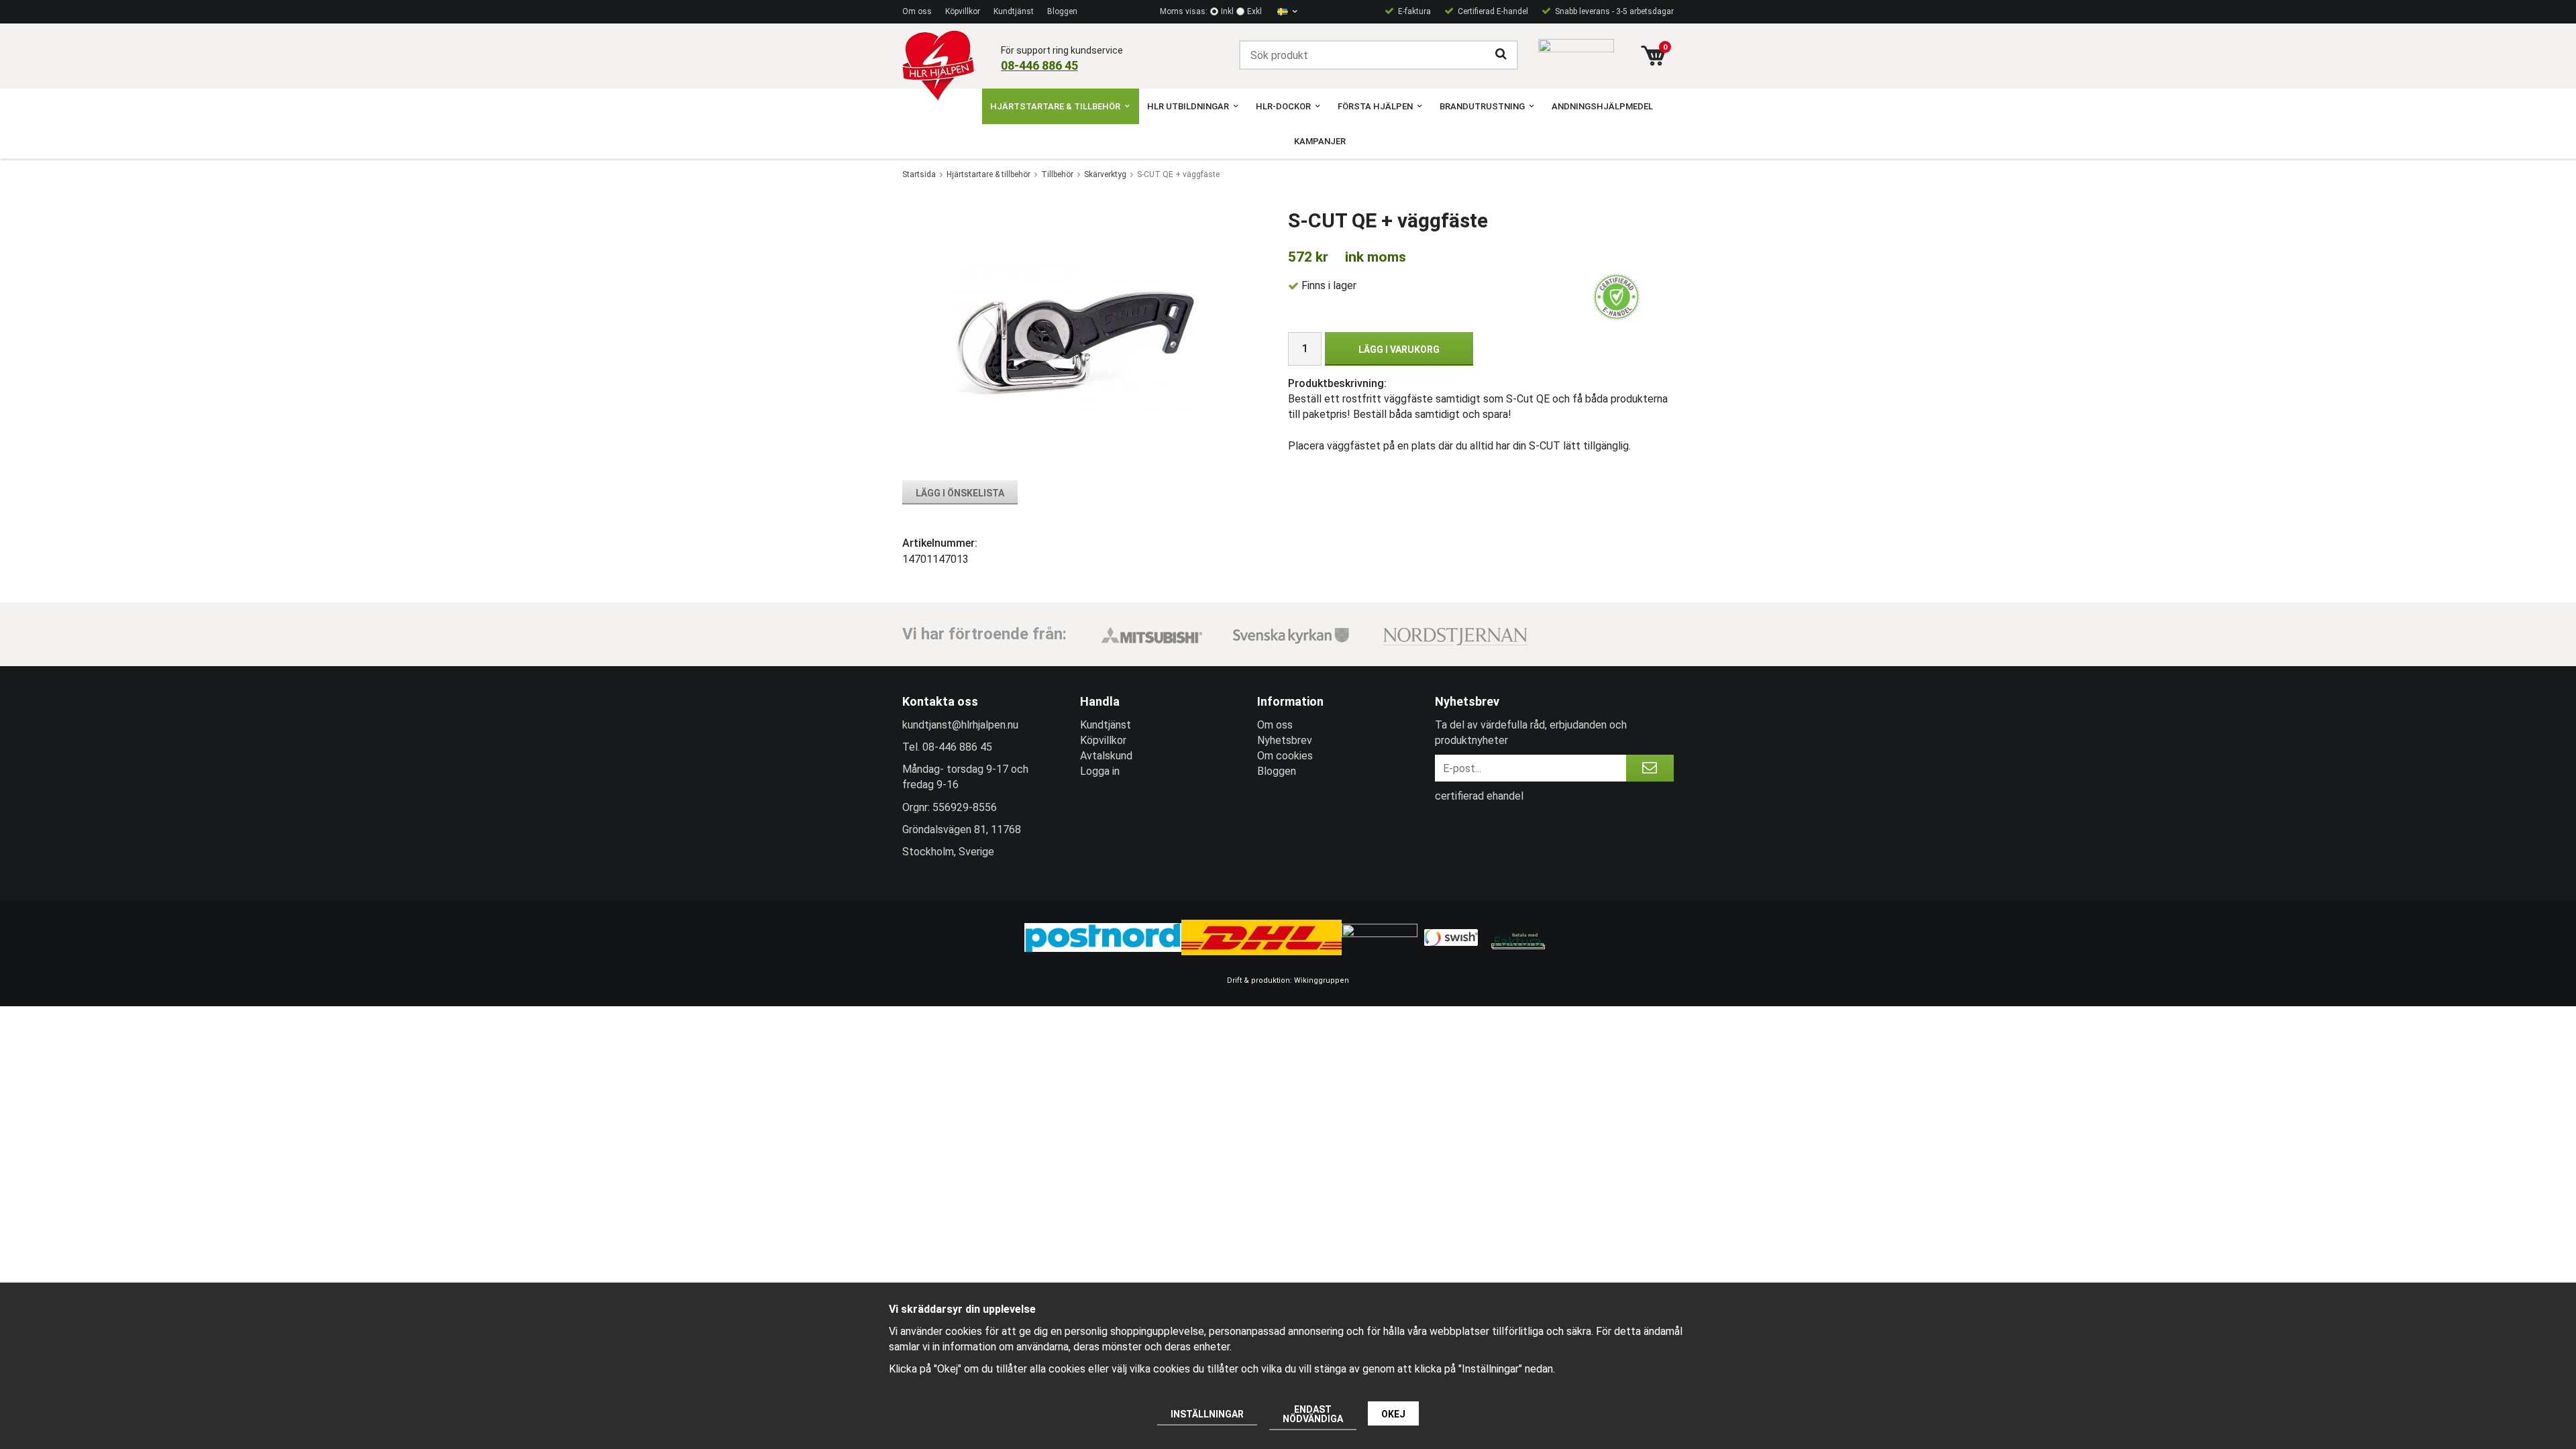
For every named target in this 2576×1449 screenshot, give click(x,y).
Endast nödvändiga (1313, 1414)
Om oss (917, 11)
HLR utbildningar (1188, 106)
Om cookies (1285, 756)
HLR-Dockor (1283, 106)
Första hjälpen (1375, 106)
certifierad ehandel (1479, 796)
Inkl (1227, 11)
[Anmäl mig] (1650, 768)
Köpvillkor (963, 11)
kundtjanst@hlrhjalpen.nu (960, 725)
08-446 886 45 (1039, 65)
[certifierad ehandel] (1617, 297)
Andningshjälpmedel (1602, 106)
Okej (1393, 1414)
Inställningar (1207, 1414)
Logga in (1100, 771)
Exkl (1254, 11)
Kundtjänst (1014, 11)
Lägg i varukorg (1399, 350)
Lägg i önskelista (960, 493)
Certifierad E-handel (1493, 11)
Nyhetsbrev (1285, 740)
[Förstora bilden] (1076, 336)
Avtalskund (1106, 756)
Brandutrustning (1482, 106)
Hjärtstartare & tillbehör (1055, 106)
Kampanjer (1320, 141)
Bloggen (1062, 11)
